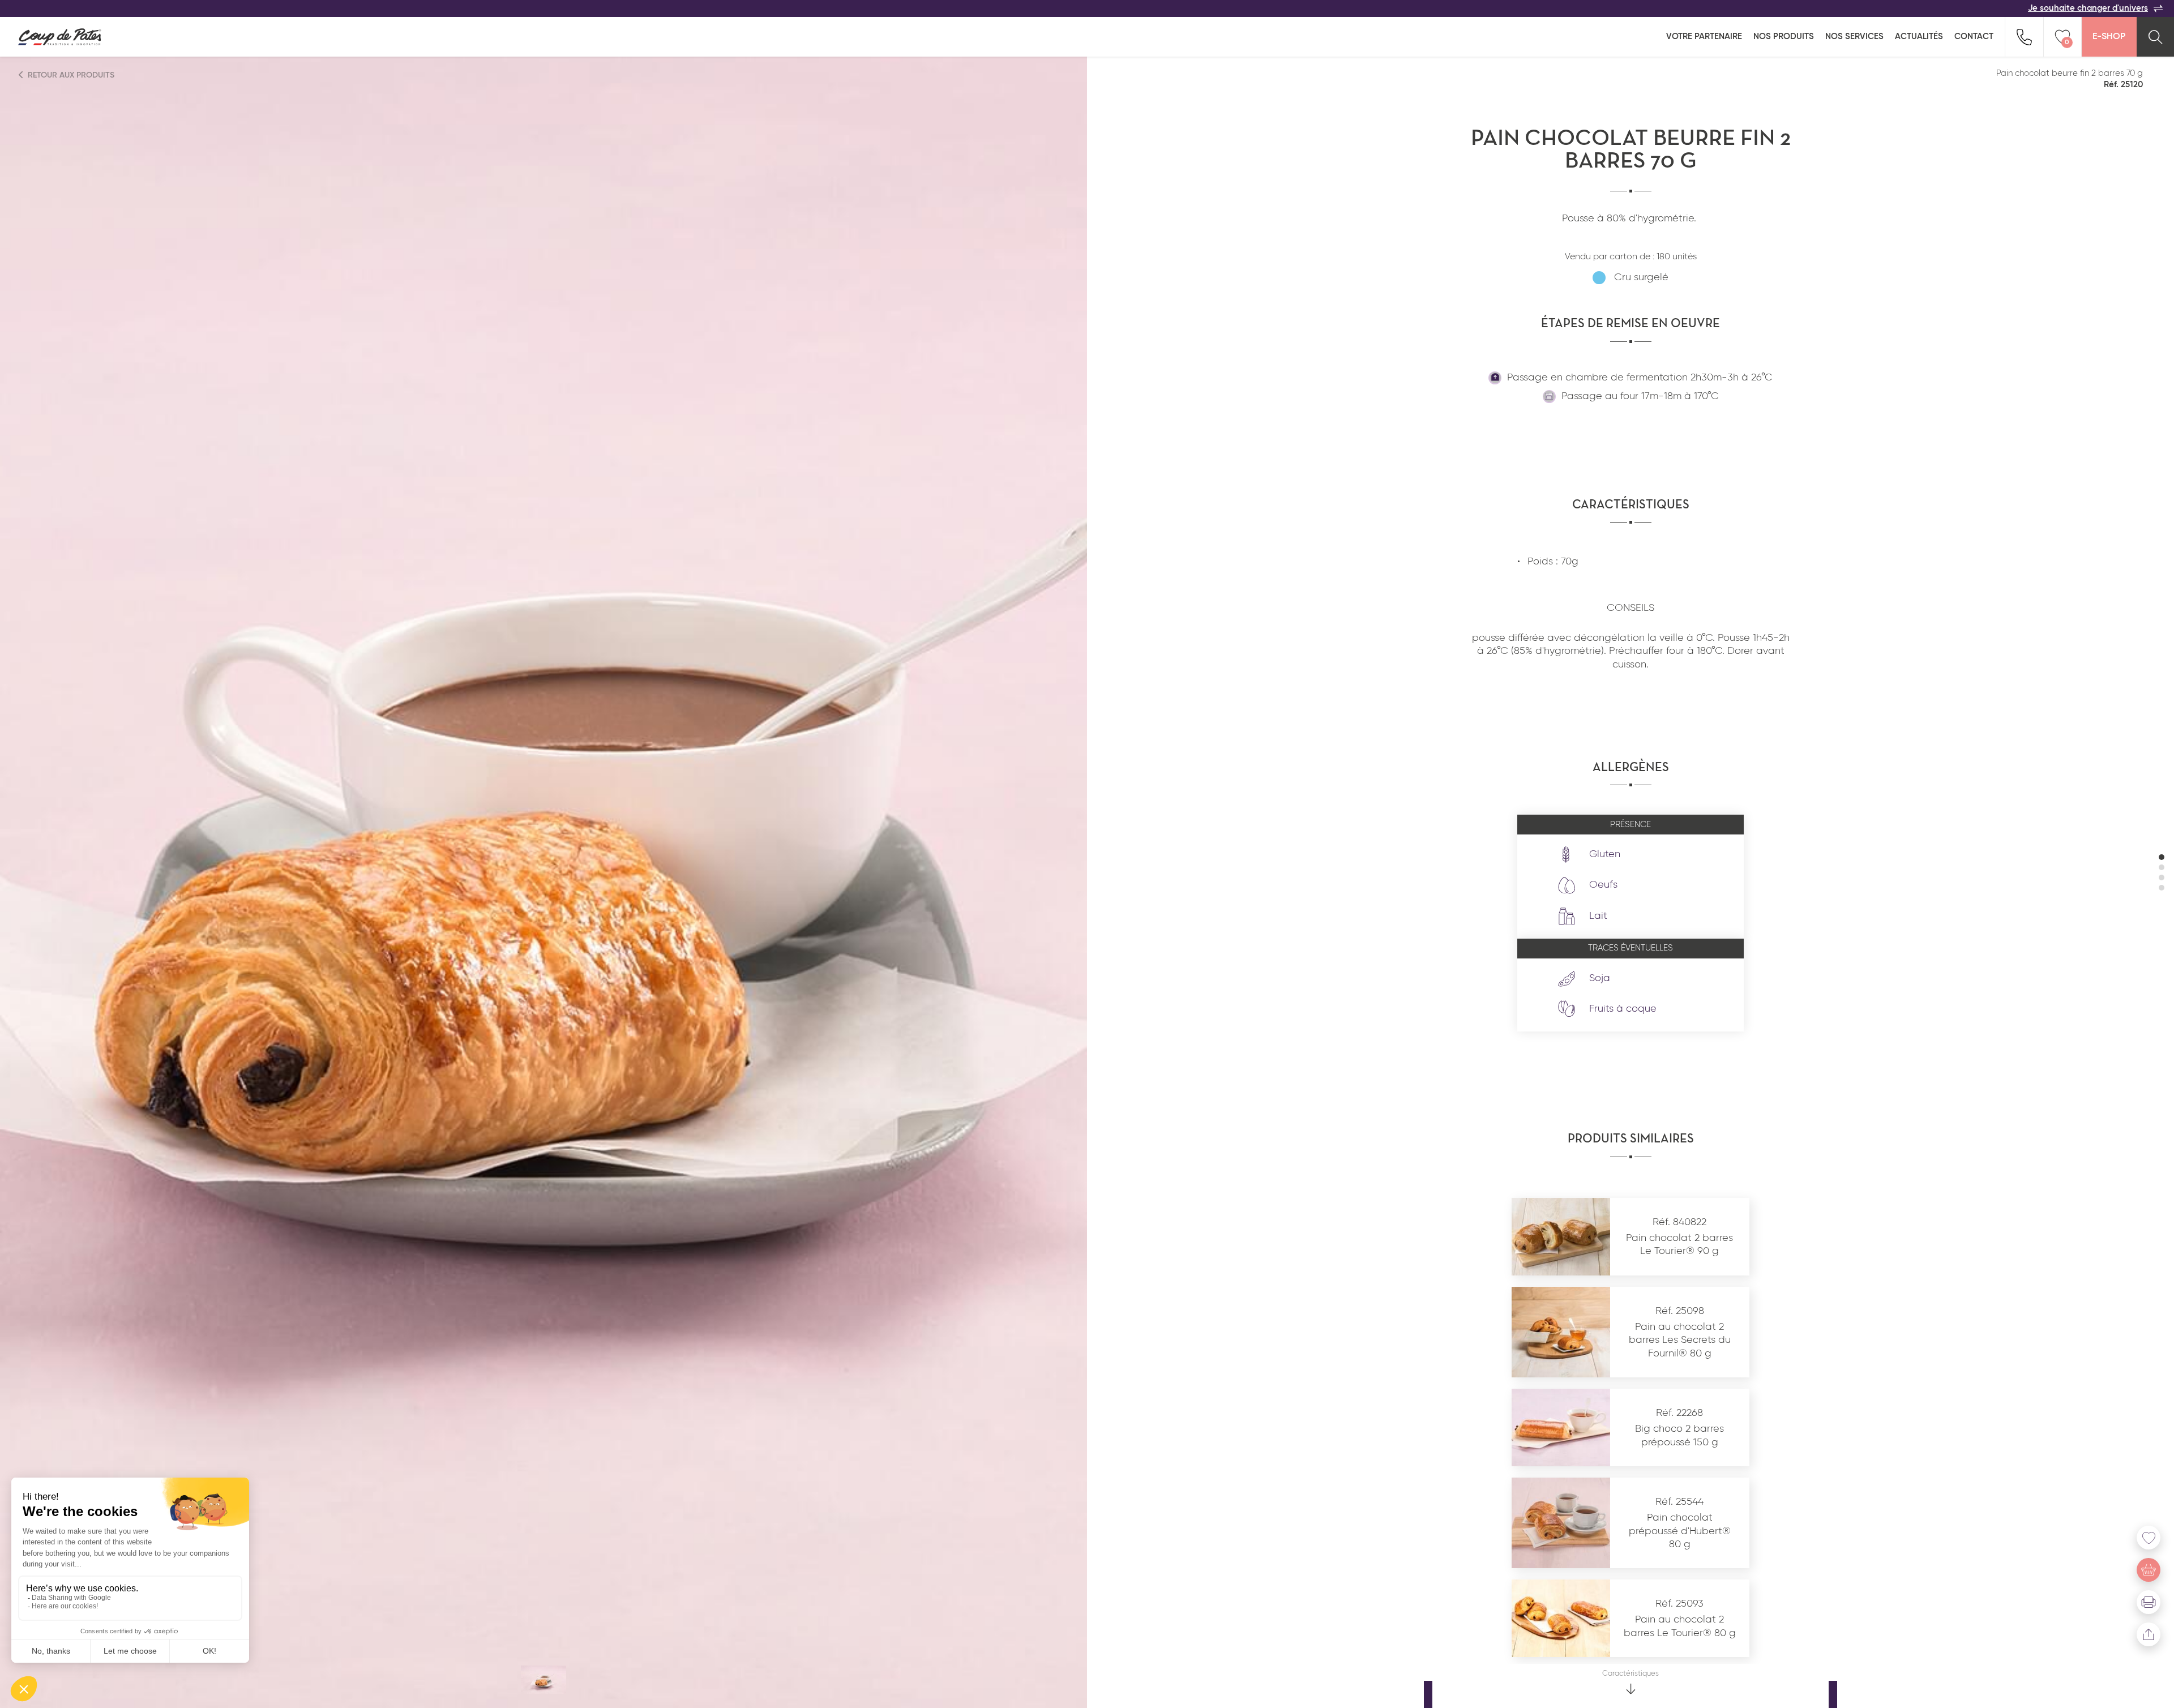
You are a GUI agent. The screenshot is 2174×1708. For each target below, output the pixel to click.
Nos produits (1784, 37)
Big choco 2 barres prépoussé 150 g (1679, 1435)
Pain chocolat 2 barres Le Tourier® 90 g (1679, 1245)
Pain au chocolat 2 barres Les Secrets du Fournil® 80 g (1680, 1340)
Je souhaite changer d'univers (2088, 8)
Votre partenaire (1704, 37)
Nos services (1854, 37)
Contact (1974, 37)
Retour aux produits (70, 75)
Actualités (1919, 37)
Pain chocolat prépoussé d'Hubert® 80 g (1680, 1531)
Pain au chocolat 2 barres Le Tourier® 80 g (1680, 1626)
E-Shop (2109, 37)
